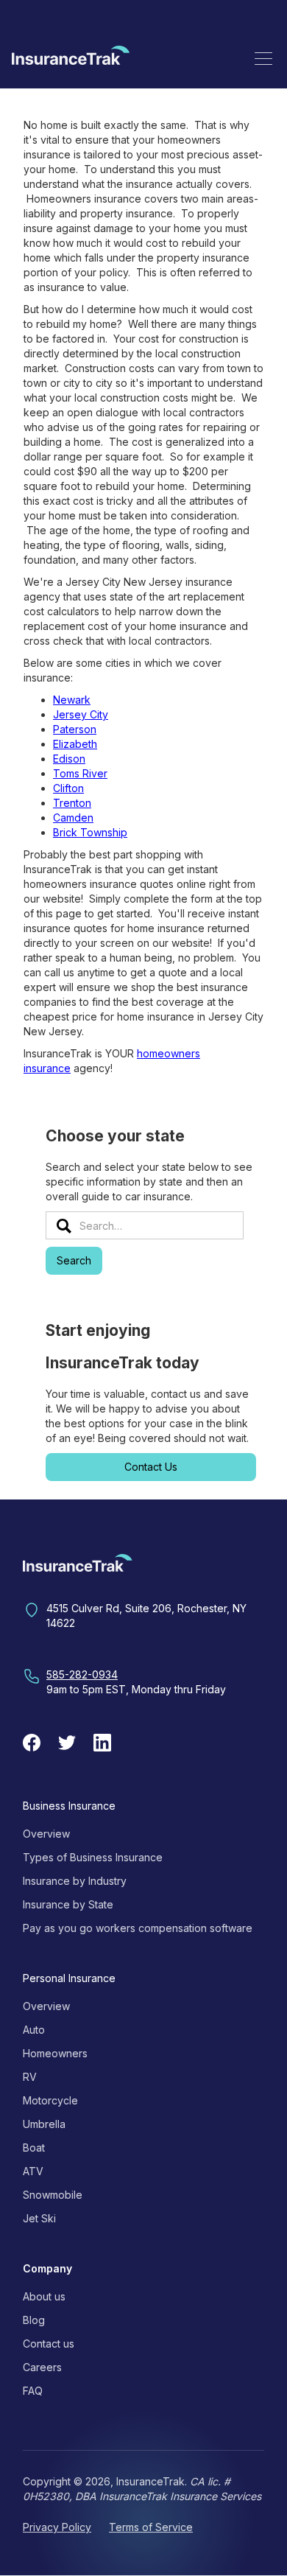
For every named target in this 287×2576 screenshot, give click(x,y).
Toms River (80, 773)
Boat (34, 2148)
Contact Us (151, 1467)
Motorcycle (50, 2100)
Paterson (75, 729)
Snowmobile (53, 2195)
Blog (34, 2320)
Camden (73, 818)
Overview (46, 1834)
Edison (69, 759)
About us (44, 2296)
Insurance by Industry (75, 1881)
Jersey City (81, 714)
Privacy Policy (57, 2527)
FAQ (33, 2391)
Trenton (72, 803)
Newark (72, 700)
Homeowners (55, 2053)
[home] (71, 58)
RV (30, 2077)
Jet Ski (39, 2218)
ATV (33, 2171)
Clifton (68, 788)
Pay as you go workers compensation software (138, 1928)
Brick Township (90, 832)
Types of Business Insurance (93, 1857)
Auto (34, 2030)
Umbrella (44, 2124)
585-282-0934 (82, 1674)
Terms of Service (151, 2527)
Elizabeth (75, 744)
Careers (42, 2367)
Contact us (49, 2344)
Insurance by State (68, 1904)
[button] (263, 58)
